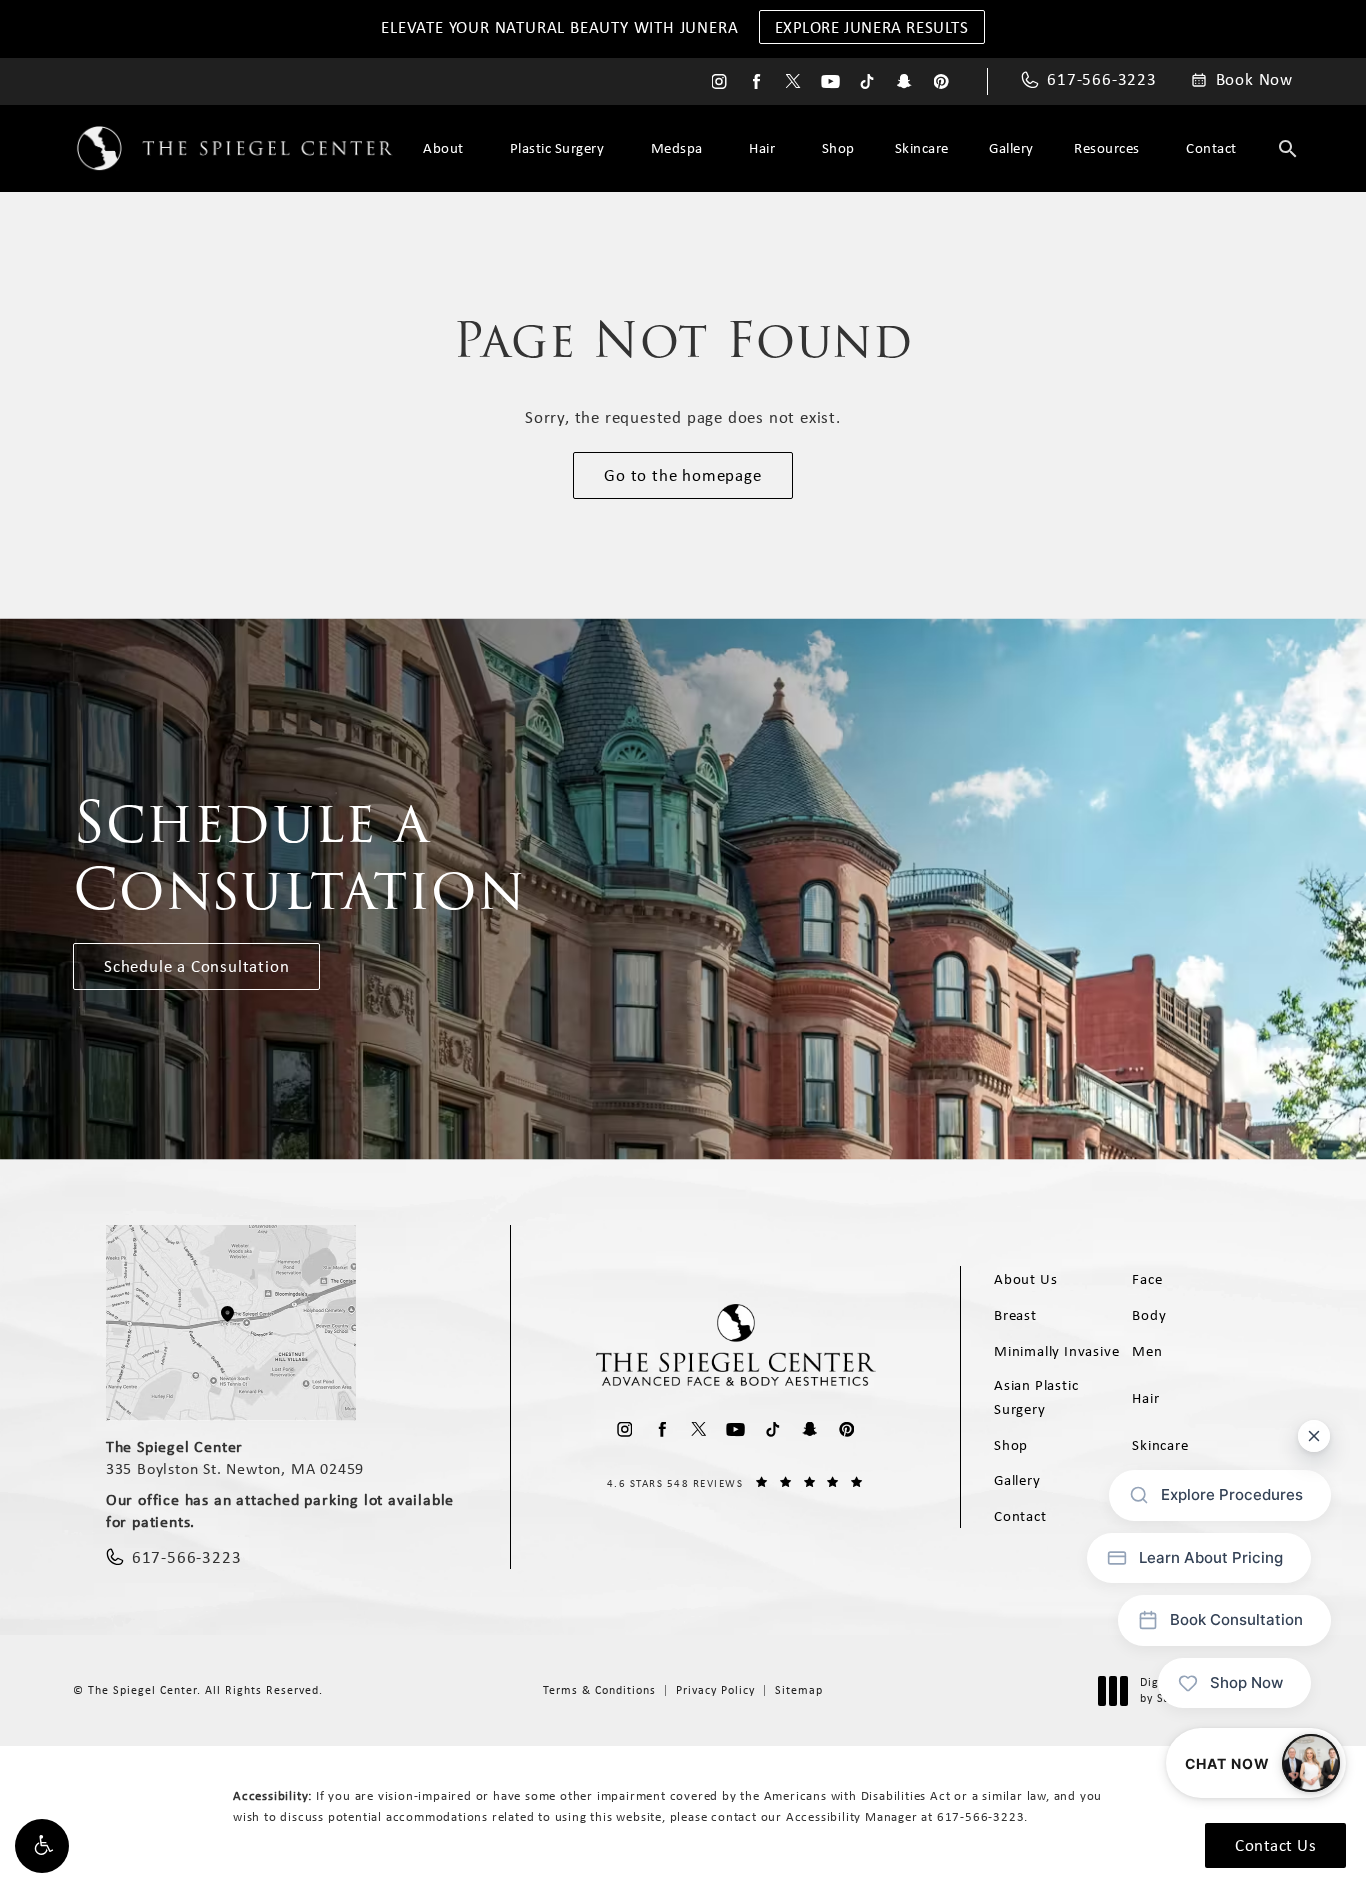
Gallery (1011, 148)
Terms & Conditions (599, 1690)
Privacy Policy (715, 1690)
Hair (762, 148)
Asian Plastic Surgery (1036, 1397)
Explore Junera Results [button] (872, 27)
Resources (1107, 148)
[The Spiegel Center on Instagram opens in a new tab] (719, 81)
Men (1147, 1351)
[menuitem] (719, 81)
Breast (1015, 1315)
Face (1147, 1279)
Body (1149, 1315)
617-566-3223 (981, 1816)
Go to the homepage (682, 475)
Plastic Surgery (557, 148)
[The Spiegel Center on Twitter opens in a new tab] (793, 81)
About (443, 148)
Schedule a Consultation (196, 966)
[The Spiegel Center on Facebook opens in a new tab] (756, 81)
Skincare (922, 148)
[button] (42, 1846)
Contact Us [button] (1275, 1845)
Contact (1211, 148)
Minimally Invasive (1056, 1351)
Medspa (677, 148)
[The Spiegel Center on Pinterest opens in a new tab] (941, 81)
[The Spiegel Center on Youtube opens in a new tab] (830, 81)
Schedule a (299, 856)
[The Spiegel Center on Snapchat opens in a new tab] (904, 81)
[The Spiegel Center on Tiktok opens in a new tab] (867, 81)
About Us (1025, 1279)
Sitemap (799, 1690)
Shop (838, 148)
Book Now (1254, 80)
